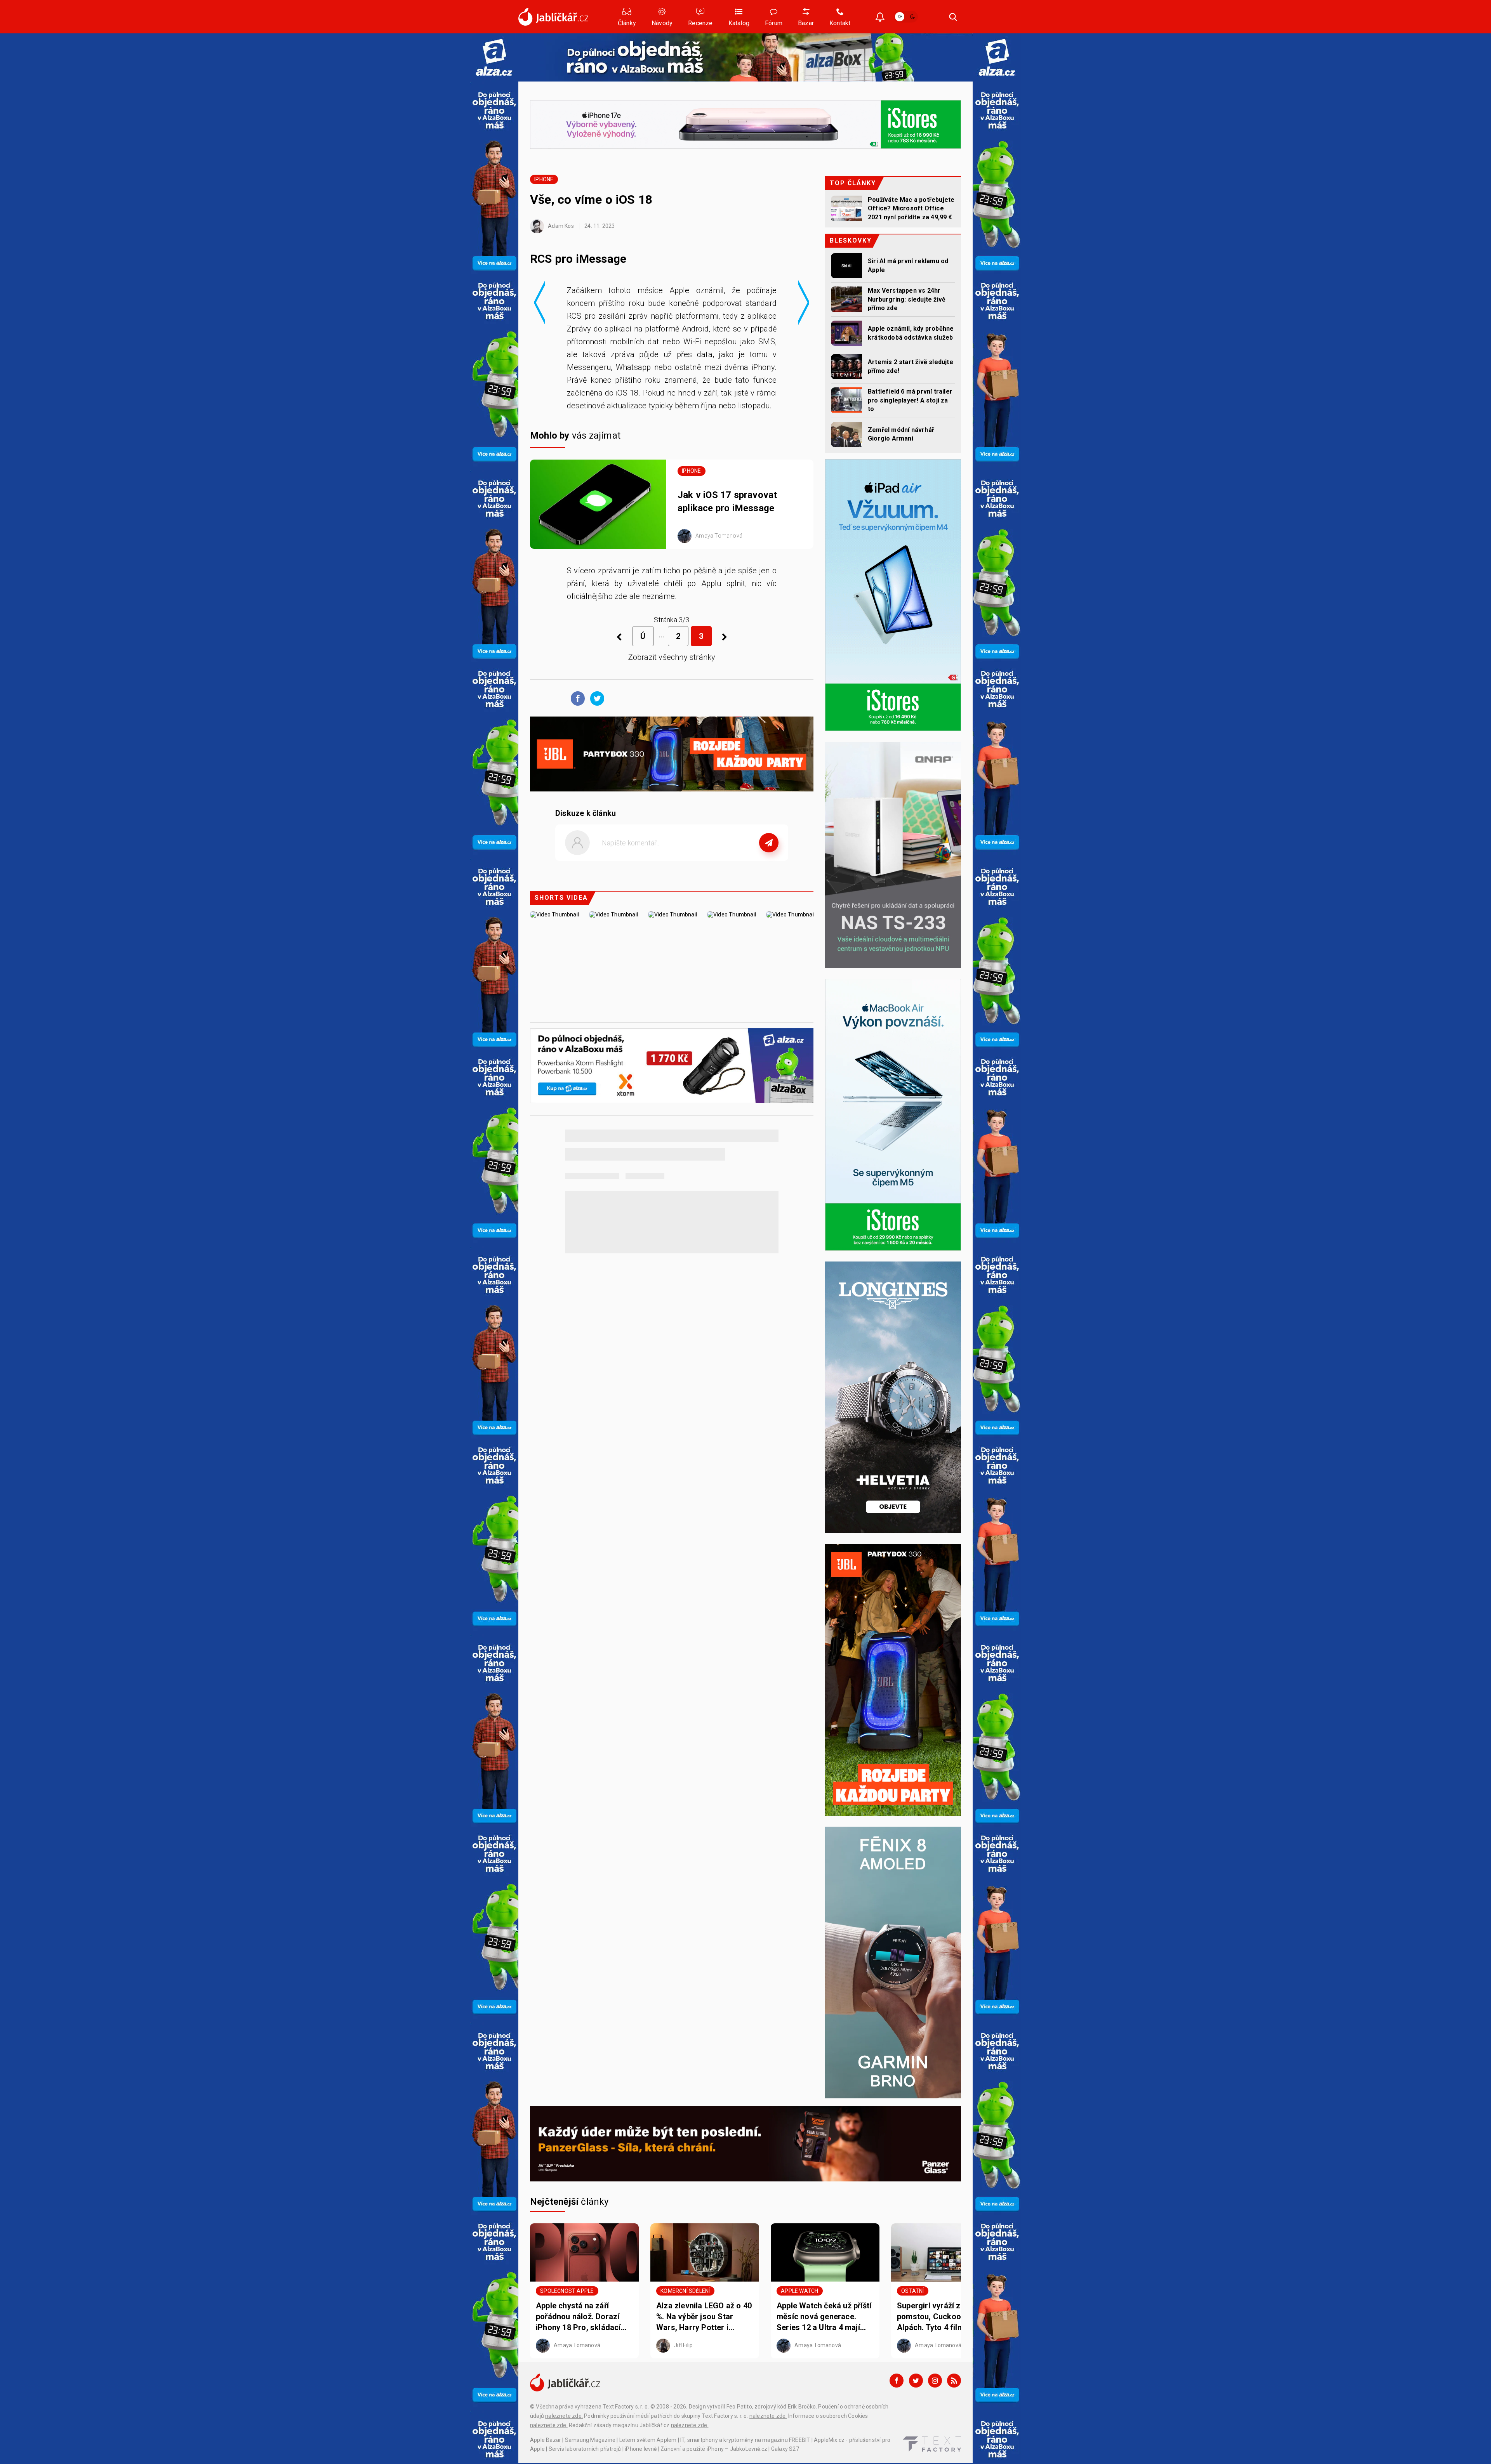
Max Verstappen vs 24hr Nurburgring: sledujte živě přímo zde (907, 299)
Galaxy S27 (785, 2449)
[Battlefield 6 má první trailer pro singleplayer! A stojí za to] (846, 400)
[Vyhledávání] (953, 17)
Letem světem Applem (648, 2440)
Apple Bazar (546, 2440)
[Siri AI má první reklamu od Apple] (846, 266)
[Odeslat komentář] (769, 843)
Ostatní (912, 2291)
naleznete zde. (564, 2416)
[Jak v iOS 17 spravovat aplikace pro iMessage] (598, 504)
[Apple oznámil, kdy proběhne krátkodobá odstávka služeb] (846, 333)
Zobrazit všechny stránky (672, 657)
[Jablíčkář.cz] (553, 17)
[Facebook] (897, 2381)
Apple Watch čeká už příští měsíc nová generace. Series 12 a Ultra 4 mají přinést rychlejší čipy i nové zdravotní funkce (824, 2317)
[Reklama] (494, 57)
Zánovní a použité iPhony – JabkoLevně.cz (714, 2449)
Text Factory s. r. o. (626, 2407)
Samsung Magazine (590, 2440)
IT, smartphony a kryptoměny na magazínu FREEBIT (745, 2440)
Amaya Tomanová (718, 536)
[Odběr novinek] (880, 18)
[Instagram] (935, 2381)
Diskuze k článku (586, 813)
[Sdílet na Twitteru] (595, 698)
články (569, 2202)
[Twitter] (916, 2381)
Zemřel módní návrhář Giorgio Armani (901, 434)
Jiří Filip (683, 2345)
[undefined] (725, 637)
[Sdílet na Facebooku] (576, 698)
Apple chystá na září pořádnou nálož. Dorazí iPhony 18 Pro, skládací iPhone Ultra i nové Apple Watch (581, 2317)
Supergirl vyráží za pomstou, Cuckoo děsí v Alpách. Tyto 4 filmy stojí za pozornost (941, 2317)
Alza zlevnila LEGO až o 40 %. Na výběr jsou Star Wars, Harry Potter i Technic (704, 2317)
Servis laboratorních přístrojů (585, 2449)
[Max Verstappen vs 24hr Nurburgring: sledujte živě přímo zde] (846, 299)
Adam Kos (560, 226)
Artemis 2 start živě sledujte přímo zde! (911, 366)
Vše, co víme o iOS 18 (593, 200)
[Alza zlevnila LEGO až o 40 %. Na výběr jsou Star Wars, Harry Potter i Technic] (705, 2252)
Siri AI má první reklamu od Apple (908, 265)
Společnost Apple (567, 2291)
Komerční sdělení (685, 2291)
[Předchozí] (619, 637)
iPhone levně (641, 2449)
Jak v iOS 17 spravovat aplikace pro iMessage (727, 501)
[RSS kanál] (954, 2381)
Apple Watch (799, 2291)
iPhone (544, 179)
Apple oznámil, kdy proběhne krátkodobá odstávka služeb (911, 333)
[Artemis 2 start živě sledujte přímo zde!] (846, 367)
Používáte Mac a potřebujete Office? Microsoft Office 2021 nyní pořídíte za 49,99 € (911, 208)
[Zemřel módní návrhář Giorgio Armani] (846, 435)
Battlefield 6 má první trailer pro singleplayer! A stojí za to (910, 400)
